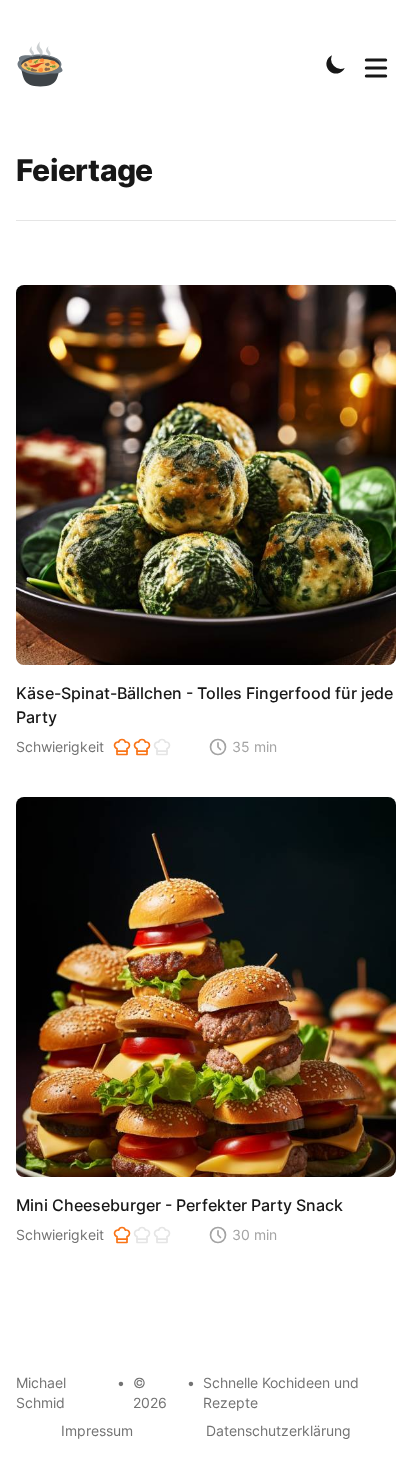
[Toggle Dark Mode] (336, 64)
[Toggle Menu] (376, 64)
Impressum (97, 1430)
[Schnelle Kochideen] (52, 64)
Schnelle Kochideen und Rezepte (281, 1392)
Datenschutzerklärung (278, 1430)
